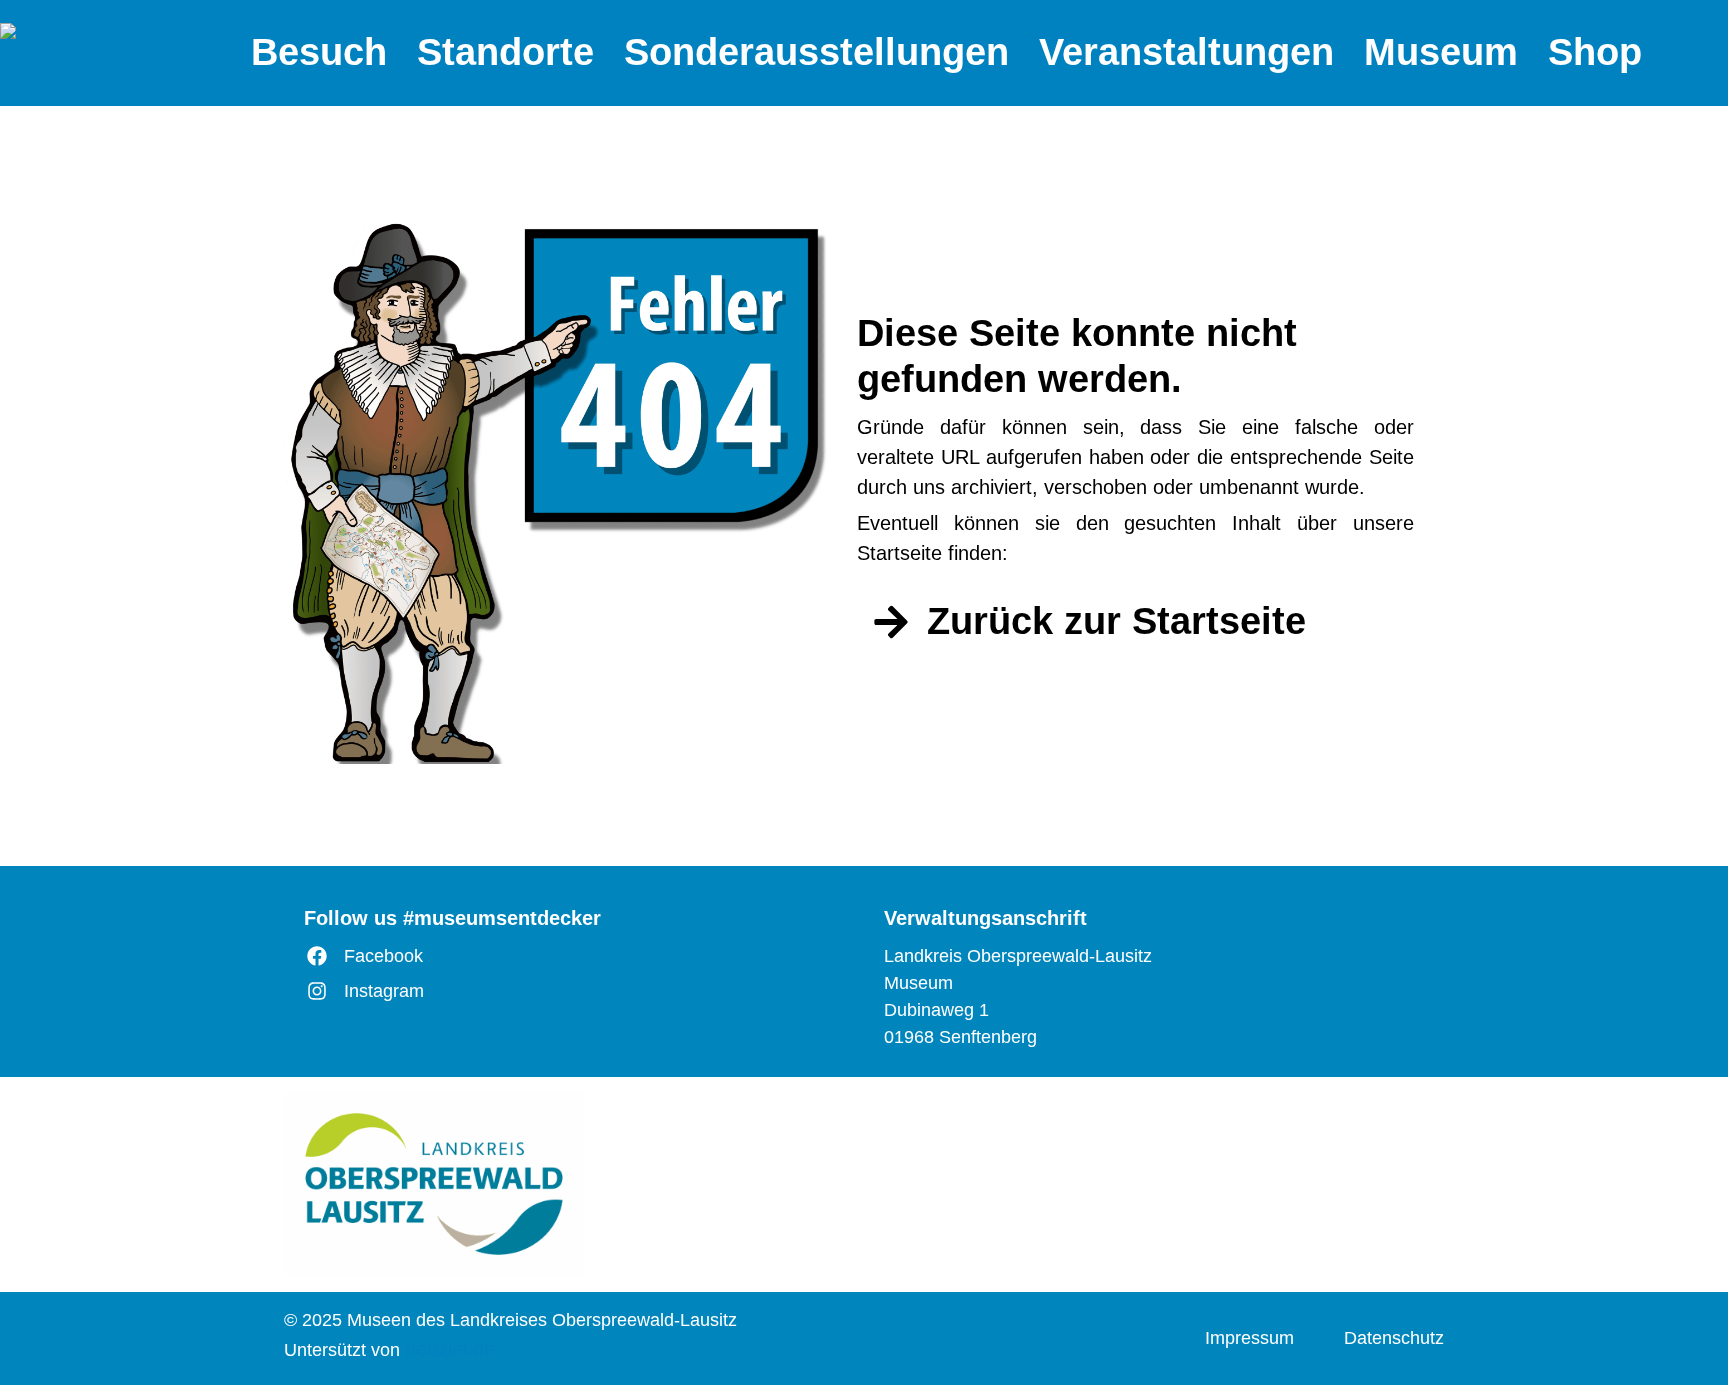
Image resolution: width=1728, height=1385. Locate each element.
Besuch (319, 52)
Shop (1595, 52)
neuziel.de (450, 1349)
